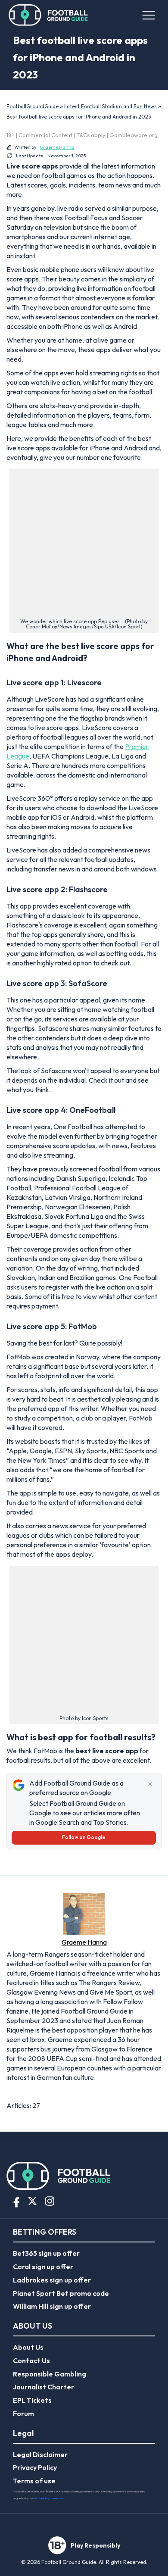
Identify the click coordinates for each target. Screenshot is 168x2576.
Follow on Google (84, 1837)
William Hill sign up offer (52, 2306)
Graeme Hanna (57, 147)
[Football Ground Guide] (48, 15)
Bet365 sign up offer (46, 2253)
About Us (28, 2347)
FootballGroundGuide (33, 106)
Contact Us (31, 2361)
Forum (23, 2414)
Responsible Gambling (50, 2374)
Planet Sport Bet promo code (61, 2293)
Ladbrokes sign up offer (52, 2280)
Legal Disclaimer (40, 2454)
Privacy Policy (35, 2467)
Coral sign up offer (43, 2267)
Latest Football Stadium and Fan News (110, 106)
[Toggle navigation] (148, 15)
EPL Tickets (32, 2400)
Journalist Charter (44, 2387)
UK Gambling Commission (49, 2498)
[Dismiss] (150, 1784)
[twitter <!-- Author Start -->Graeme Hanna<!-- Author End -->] (12, 2091)
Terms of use (34, 2481)
